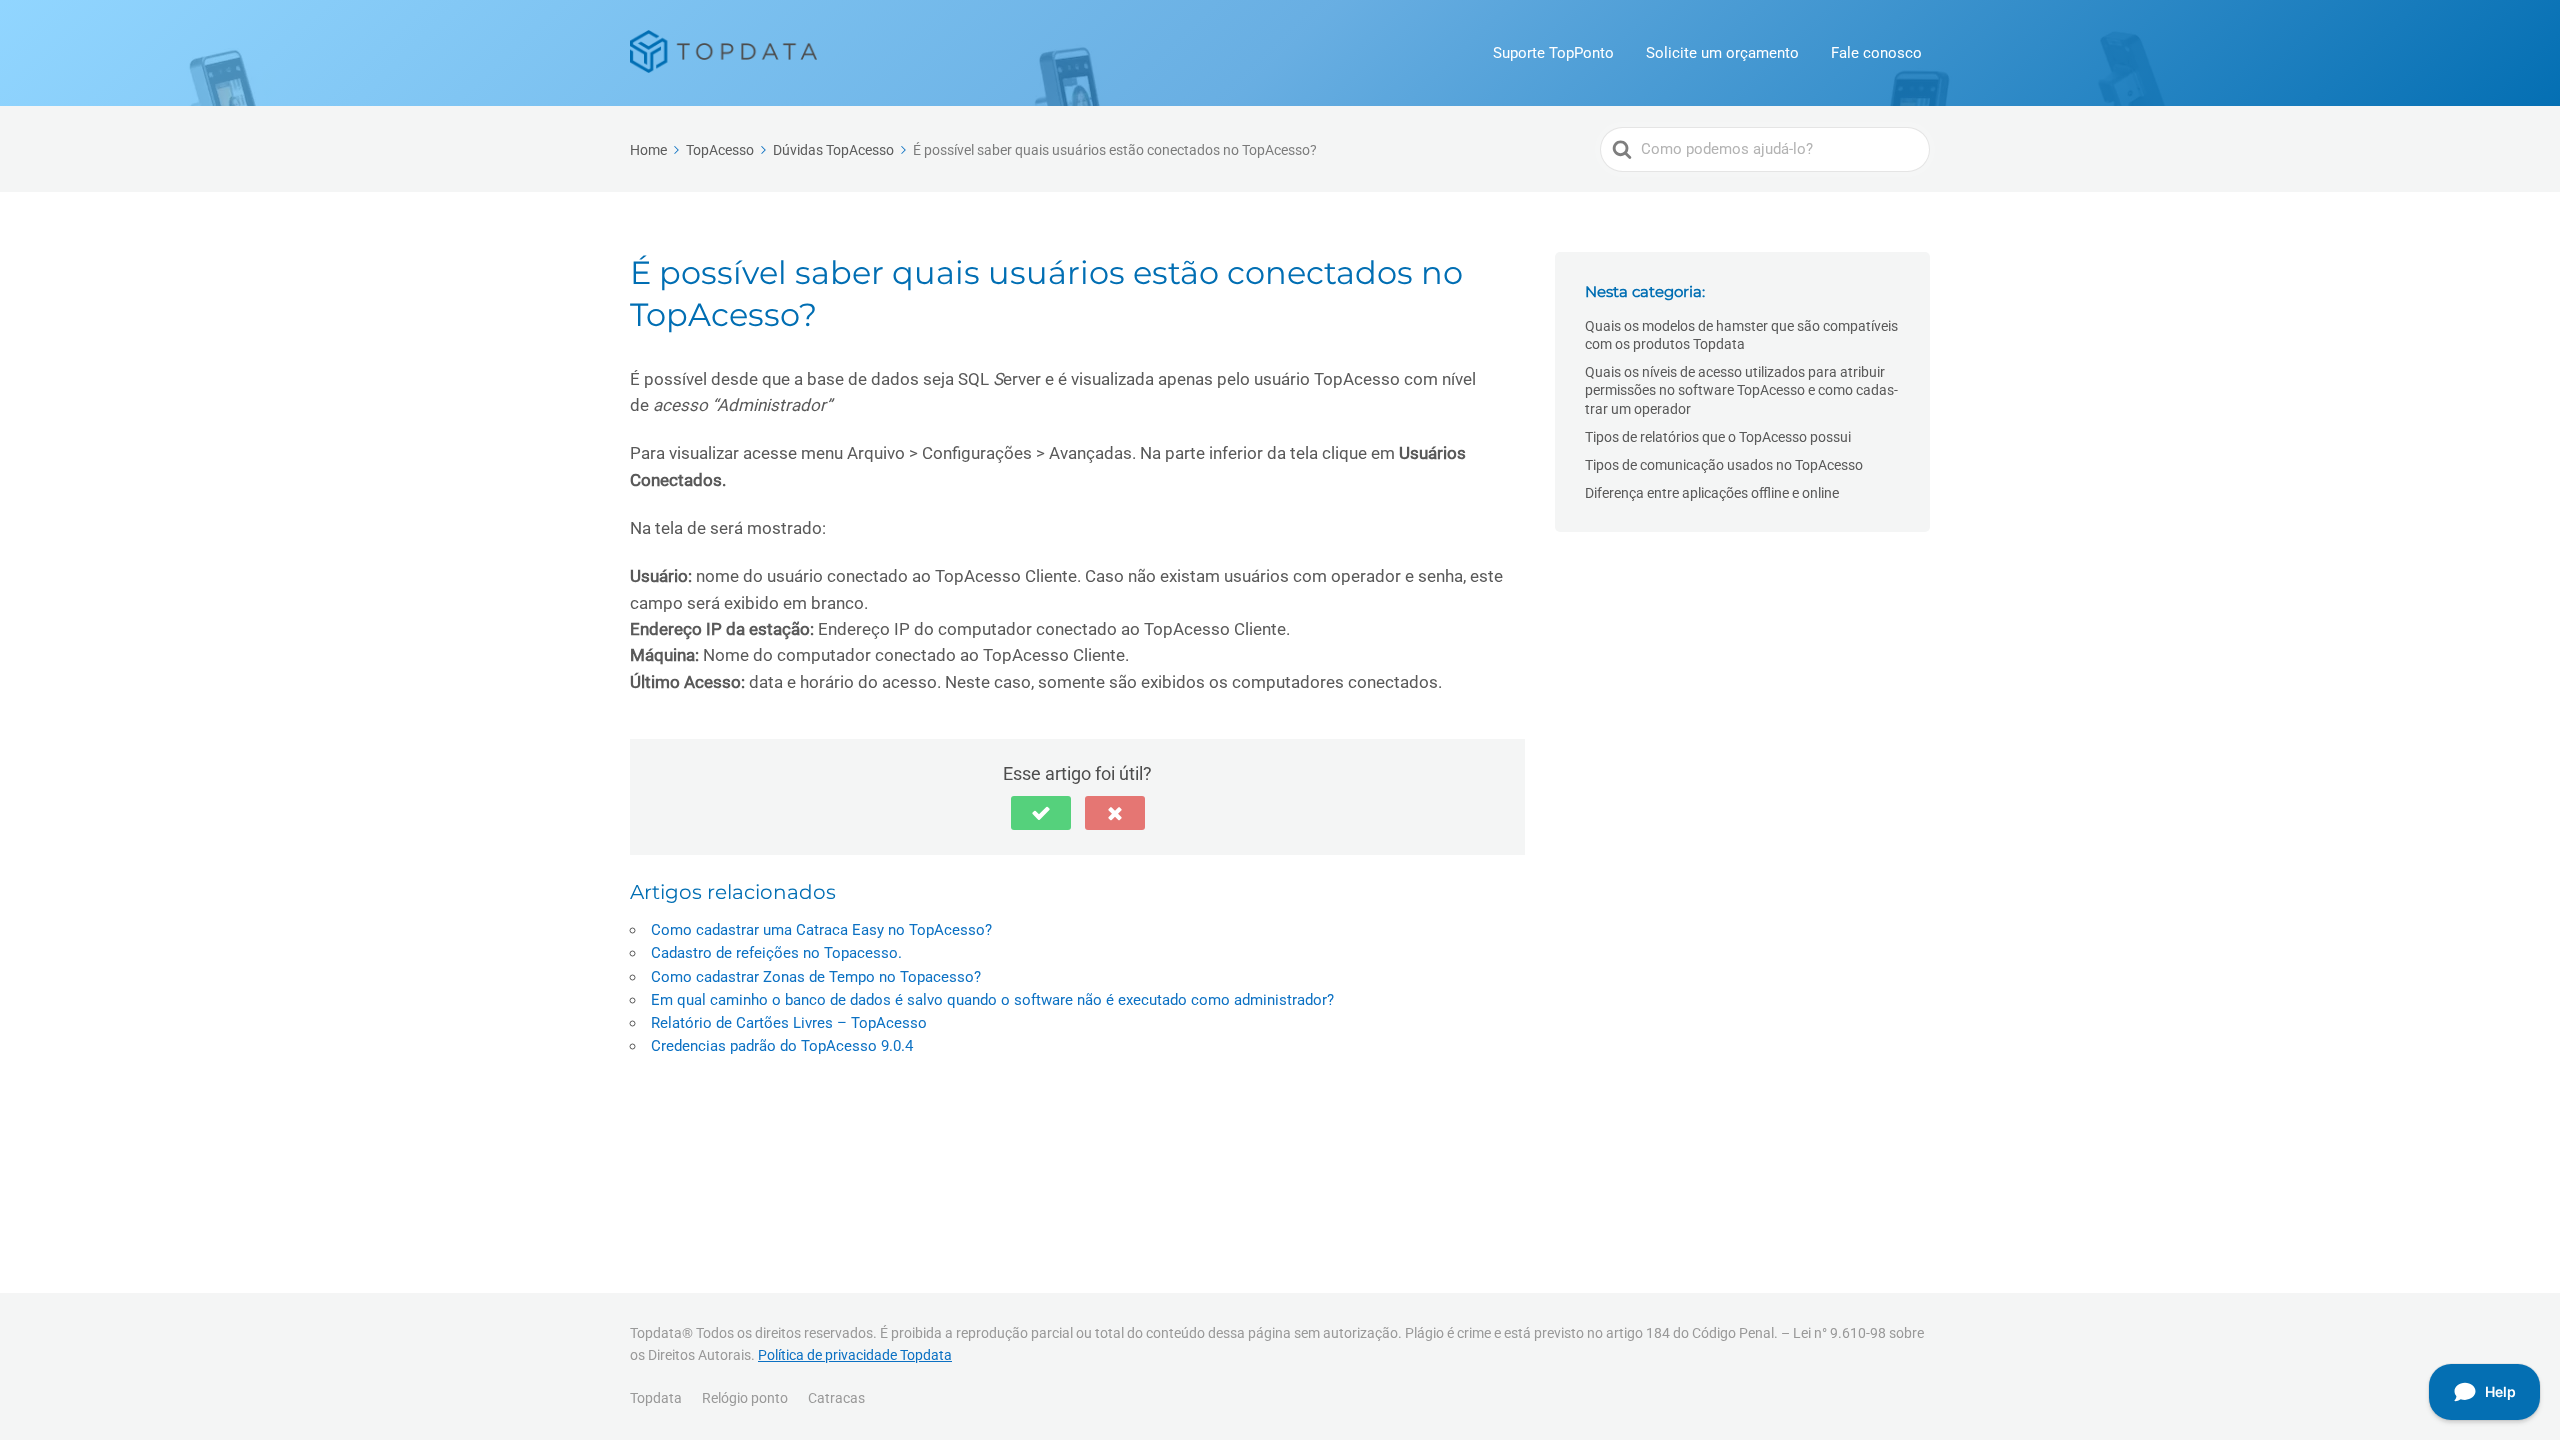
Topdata (656, 1398)
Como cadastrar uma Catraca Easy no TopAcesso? (821, 930)
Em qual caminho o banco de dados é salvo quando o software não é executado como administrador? (992, 1000)
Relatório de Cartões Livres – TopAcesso (789, 1023)
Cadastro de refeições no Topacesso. (776, 953)
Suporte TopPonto (1553, 53)
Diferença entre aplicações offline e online (1712, 493)
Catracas (836, 1398)
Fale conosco (1876, 53)
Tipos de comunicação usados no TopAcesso (1724, 465)
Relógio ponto (745, 1398)
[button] (1041, 813)
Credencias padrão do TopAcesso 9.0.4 (782, 1046)
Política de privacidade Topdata (855, 1355)
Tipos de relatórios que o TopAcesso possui (1718, 437)
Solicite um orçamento (1722, 53)
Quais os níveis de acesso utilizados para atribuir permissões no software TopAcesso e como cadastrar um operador (1741, 390)
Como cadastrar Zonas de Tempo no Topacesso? (816, 977)
